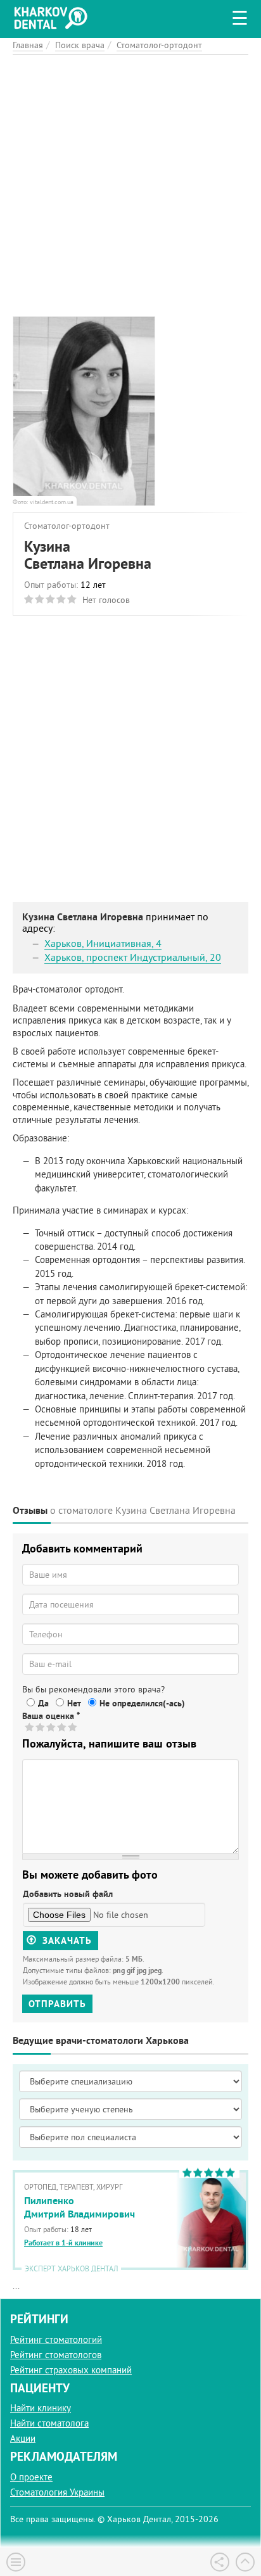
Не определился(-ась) (142, 1703)
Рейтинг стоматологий (56, 2339)
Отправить (57, 2004)
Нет (74, 1703)
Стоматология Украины (57, 2492)
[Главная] (54, 16)
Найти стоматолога (49, 2423)
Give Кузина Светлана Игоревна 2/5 (41, 1727)
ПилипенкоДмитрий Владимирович (80, 2207)
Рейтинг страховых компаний (71, 2370)
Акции (23, 2438)
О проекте (31, 2477)
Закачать (66, 1940)
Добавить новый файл (68, 1894)
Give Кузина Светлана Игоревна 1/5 (30, 1727)
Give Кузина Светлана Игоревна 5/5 (73, 1727)
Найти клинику (41, 2408)
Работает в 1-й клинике (63, 2243)
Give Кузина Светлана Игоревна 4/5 (62, 1727)
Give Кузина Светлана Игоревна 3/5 (52, 1727)
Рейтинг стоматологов (56, 2355)
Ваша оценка (51, 1716)
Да (43, 1703)
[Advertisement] (130, 186)
